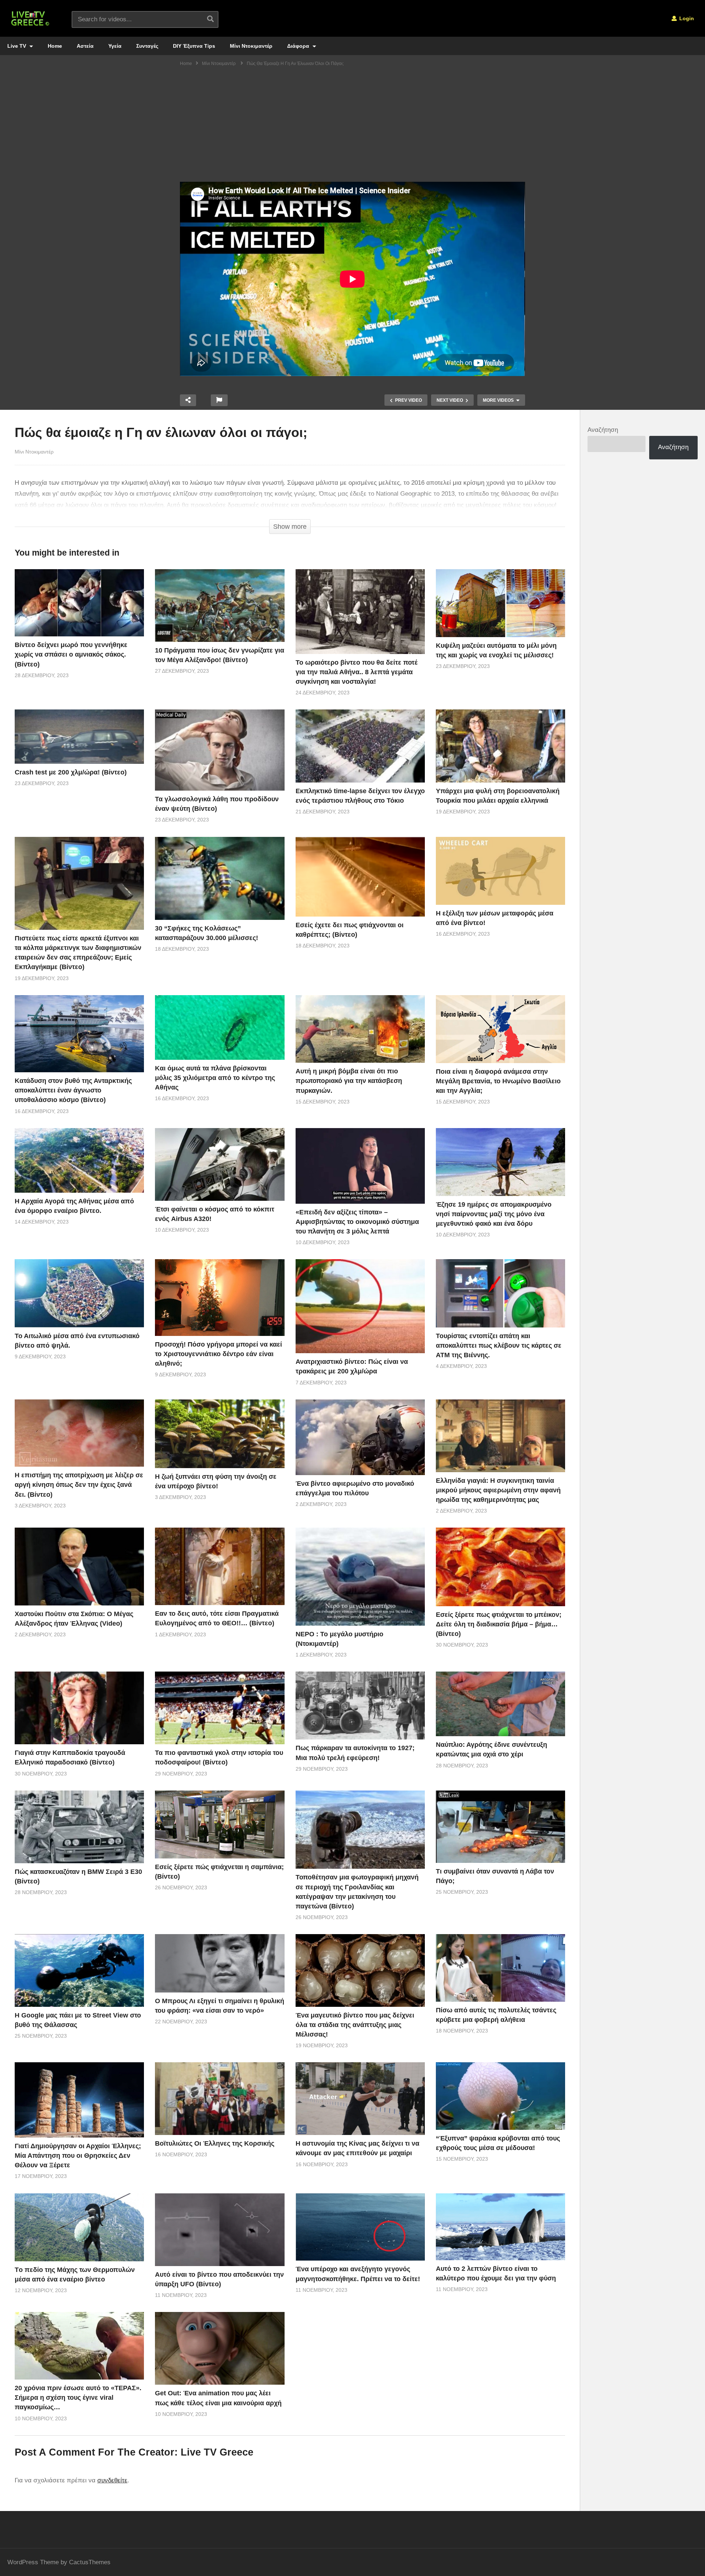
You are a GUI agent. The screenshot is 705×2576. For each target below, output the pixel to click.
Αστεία (85, 46)
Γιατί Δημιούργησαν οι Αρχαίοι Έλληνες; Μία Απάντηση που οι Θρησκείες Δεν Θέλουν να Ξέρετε (78, 2156)
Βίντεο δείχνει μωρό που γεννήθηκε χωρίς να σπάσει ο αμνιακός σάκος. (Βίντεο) (71, 654)
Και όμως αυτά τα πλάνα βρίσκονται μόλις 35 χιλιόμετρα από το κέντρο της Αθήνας (215, 1078)
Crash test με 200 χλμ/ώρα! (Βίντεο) (71, 772)
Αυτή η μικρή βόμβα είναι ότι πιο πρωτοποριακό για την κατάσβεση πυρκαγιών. (349, 1081)
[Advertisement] (352, 127)
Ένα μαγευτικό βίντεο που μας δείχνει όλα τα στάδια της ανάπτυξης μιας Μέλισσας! (355, 2025)
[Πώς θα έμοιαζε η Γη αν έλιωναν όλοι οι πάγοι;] (79, 603)
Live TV (17, 46)
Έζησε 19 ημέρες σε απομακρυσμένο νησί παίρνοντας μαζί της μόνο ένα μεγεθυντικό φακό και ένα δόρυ (494, 1214)
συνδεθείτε (112, 2480)
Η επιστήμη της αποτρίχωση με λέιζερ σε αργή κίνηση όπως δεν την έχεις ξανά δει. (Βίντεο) (79, 1485)
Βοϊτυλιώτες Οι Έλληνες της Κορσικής (215, 2143)
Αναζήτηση (603, 430)
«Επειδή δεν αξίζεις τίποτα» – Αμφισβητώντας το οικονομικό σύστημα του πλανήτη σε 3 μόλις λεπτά (357, 1222)
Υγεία (115, 46)
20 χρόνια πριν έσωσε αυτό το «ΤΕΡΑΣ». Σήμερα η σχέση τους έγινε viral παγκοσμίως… (78, 2398)
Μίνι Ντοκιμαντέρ (251, 46)
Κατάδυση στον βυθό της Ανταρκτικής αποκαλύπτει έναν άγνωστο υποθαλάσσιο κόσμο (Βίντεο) (73, 1090)
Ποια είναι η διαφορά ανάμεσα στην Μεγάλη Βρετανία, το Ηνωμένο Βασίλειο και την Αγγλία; (498, 1081)
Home (55, 46)
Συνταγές (147, 46)
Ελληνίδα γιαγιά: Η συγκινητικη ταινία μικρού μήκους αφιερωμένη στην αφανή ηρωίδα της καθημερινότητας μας (498, 1490)
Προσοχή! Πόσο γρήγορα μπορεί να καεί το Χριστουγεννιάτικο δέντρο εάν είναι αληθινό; (218, 1354)
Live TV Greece (217, 2452)
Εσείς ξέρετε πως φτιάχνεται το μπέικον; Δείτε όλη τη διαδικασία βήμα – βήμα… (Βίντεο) (499, 1624)
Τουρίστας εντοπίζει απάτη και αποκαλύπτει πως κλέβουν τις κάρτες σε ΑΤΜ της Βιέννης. (499, 1345)
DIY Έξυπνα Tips (194, 46)
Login (686, 18)
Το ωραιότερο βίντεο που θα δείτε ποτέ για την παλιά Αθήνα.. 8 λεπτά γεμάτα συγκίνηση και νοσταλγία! (357, 672)
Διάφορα (299, 46)
